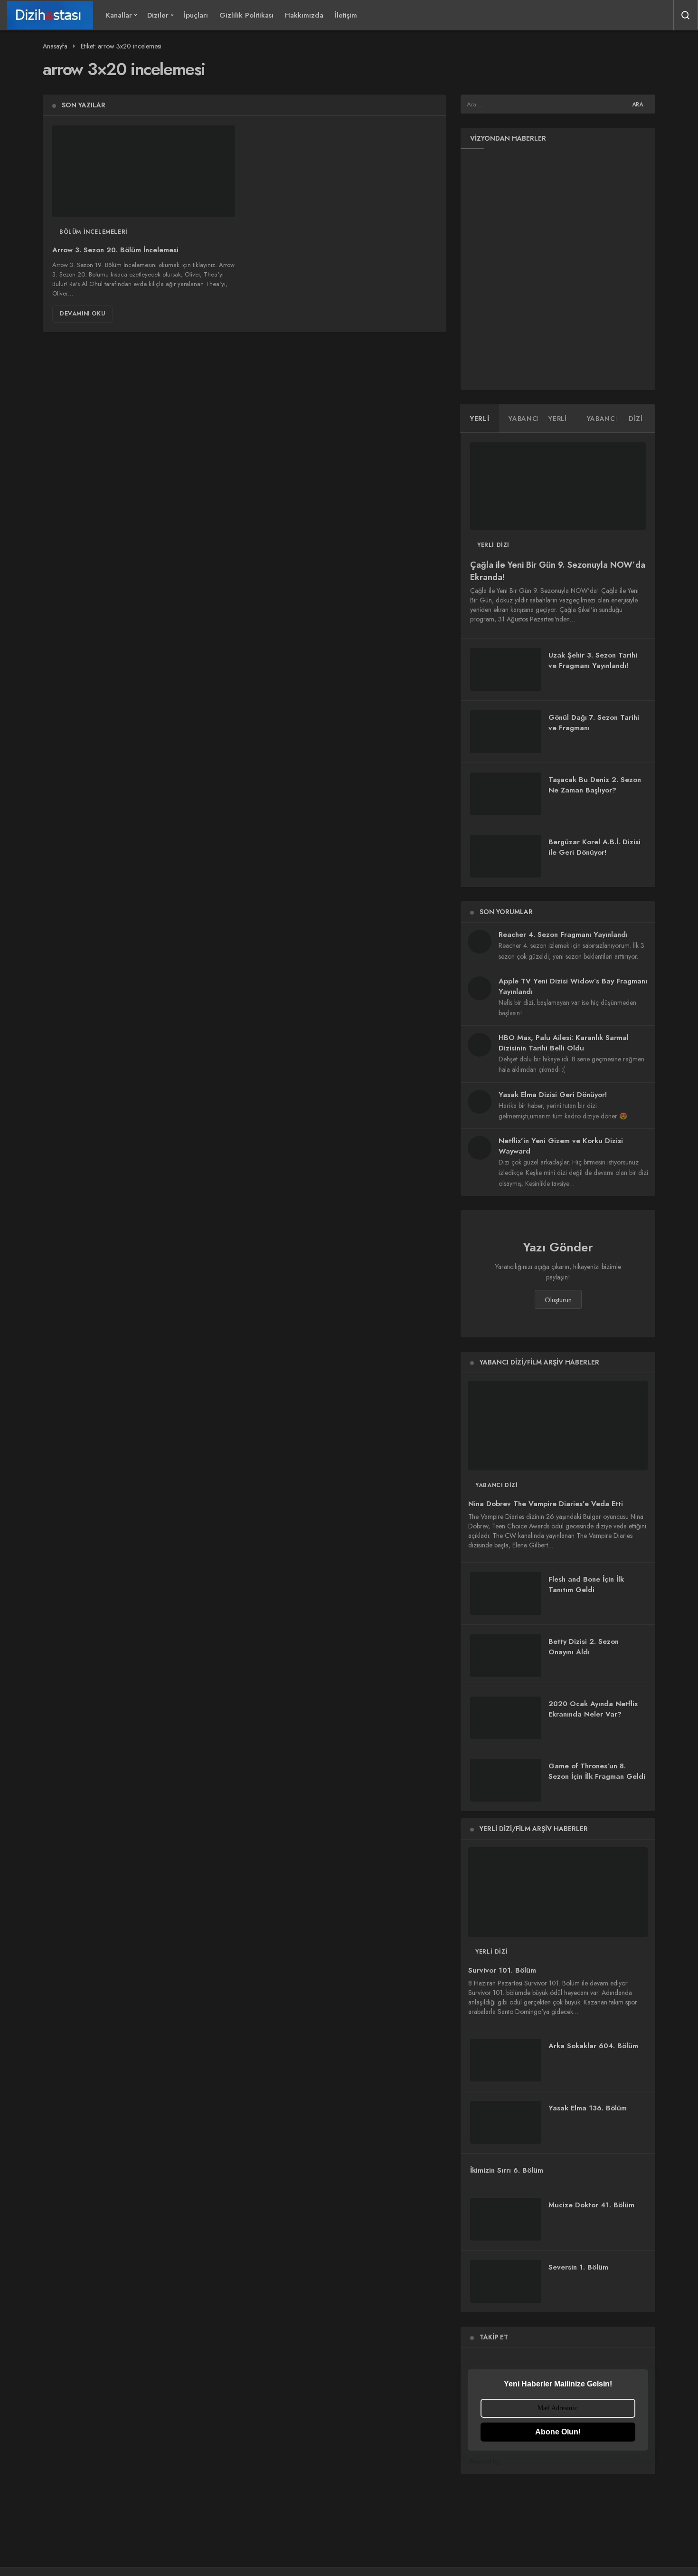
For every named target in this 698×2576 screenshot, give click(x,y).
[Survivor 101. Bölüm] (558, 1892)
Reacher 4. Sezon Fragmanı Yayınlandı (563, 935)
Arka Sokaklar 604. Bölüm (593, 2046)
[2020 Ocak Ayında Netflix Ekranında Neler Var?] (506, 1718)
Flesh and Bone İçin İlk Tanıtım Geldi (586, 1584)
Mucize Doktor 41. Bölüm (591, 2205)
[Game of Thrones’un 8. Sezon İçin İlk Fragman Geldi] (506, 1780)
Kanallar (119, 15)
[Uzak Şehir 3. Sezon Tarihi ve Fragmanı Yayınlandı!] (506, 669)
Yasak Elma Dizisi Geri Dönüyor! (553, 1095)
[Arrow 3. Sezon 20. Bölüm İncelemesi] (144, 171)
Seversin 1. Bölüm (578, 2267)
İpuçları (196, 15)
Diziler (158, 15)
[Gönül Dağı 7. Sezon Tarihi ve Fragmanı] (506, 732)
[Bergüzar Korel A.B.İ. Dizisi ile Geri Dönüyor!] (506, 856)
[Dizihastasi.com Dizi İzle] (50, 15)
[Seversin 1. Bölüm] (506, 2281)
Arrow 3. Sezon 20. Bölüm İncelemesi (115, 250)
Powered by (485, 2461)
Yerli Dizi (493, 545)
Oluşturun (558, 1300)
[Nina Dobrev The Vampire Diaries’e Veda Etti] (558, 1426)
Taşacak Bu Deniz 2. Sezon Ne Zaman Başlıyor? (595, 785)
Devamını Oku (82, 314)
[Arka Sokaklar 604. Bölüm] (506, 2060)
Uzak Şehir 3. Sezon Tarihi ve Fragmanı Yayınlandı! (593, 660)
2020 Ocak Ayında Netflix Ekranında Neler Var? (593, 1709)
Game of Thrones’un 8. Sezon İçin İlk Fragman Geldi (597, 1771)
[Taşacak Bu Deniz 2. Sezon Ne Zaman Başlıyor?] (506, 794)
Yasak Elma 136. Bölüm (588, 2108)
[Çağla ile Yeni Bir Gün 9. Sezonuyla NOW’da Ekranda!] (558, 486)
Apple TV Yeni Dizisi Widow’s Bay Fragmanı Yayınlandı (573, 986)
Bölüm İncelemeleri (94, 232)
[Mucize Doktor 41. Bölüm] (506, 2219)
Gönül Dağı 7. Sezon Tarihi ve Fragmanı (594, 723)
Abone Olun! (558, 2432)
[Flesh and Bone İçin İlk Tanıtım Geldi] (506, 1593)
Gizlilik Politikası (246, 15)
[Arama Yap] (686, 15)
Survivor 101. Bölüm (502, 1970)
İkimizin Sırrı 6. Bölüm (507, 2170)
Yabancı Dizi (496, 1485)
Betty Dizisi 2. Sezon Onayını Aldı (584, 1647)
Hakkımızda (304, 15)
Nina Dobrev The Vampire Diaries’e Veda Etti (546, 1504)
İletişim (346, 15)
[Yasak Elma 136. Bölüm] (506, 2122)
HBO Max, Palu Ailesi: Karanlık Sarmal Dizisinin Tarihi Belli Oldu (564, 1043)
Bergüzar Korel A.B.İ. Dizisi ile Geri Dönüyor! (594, 847)
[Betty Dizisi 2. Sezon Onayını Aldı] (506, 1656)
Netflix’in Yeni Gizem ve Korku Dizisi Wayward (561, 1146)
